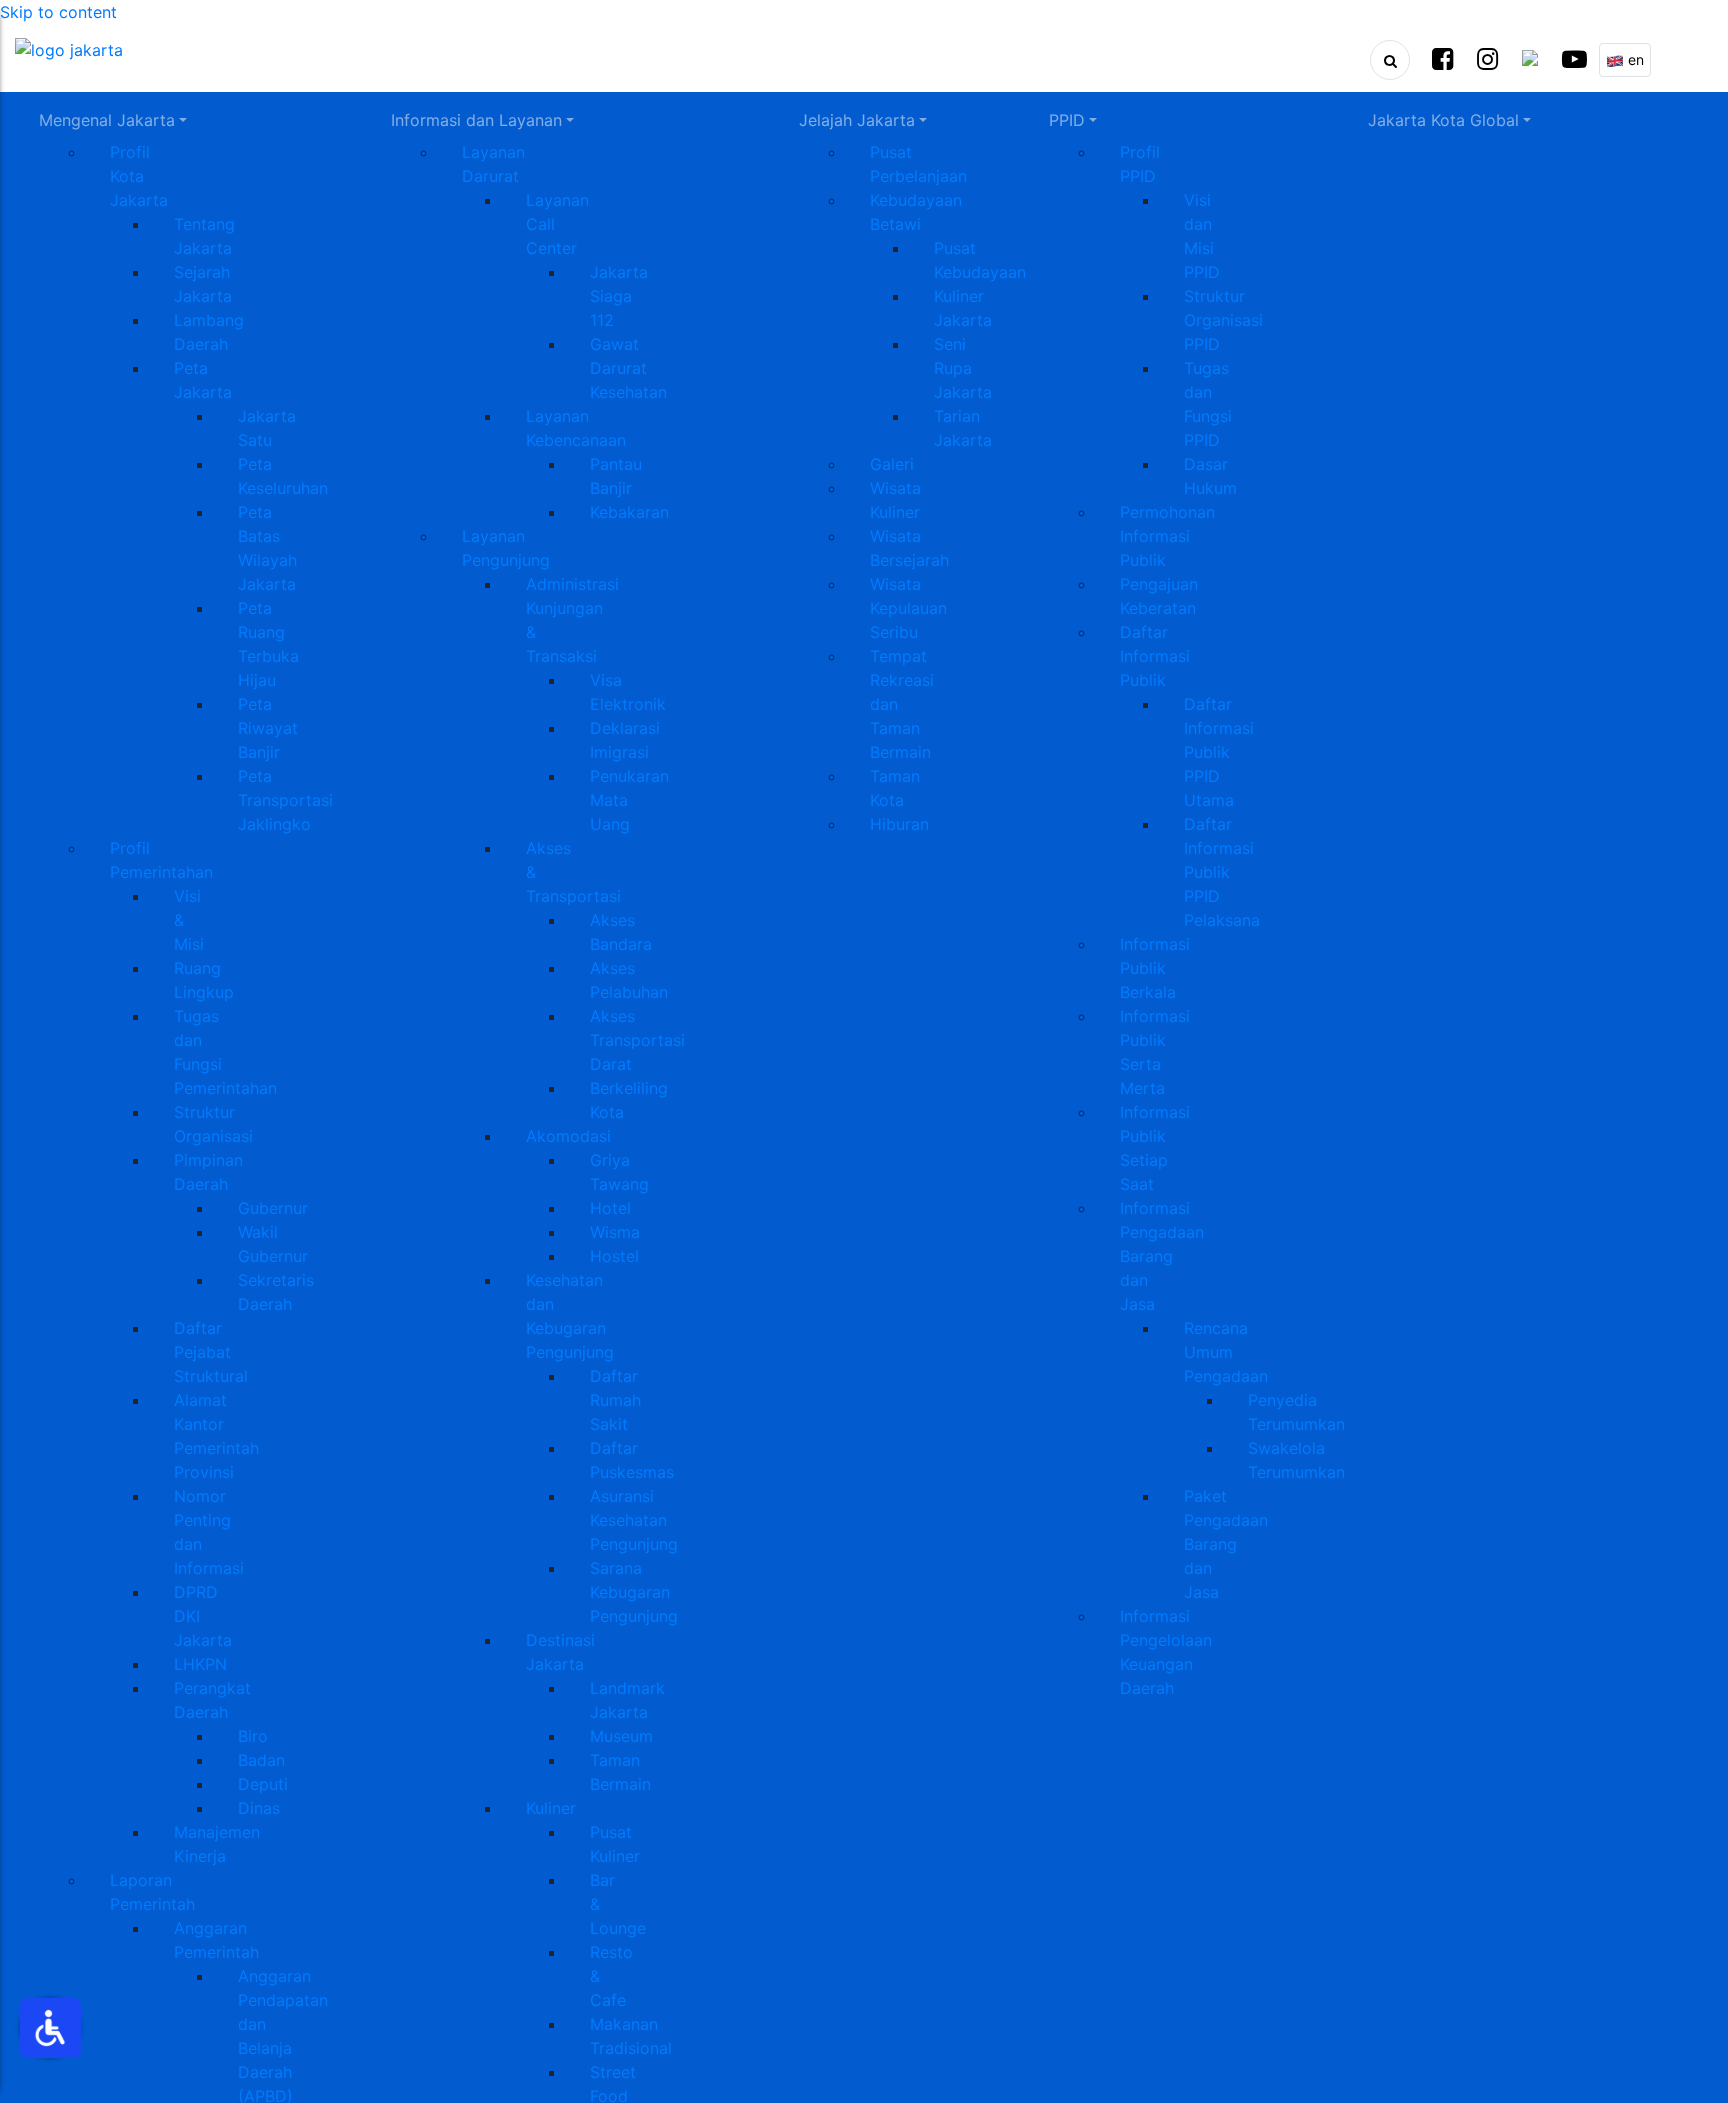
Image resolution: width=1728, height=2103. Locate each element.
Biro (253, 1736)
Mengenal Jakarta (107, 120)
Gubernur (273, 1208)
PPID (1067, 120)
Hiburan (899, 824)
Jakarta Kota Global (1443, 120)
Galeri (892, 464)
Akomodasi (568, 1136)
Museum (621, 1736)
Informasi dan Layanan (476, 120)
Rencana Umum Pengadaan (1226, 1352)
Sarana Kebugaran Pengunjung (634, 1592)
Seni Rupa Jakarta (963, 368)
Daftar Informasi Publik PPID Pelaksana (1222, 872)
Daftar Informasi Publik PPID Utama (1219, 752)
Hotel (610, 1208)
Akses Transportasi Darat (637, 1040)
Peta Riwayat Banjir (268, 728)
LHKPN (200, 1664)
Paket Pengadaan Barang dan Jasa (1226, 1544)
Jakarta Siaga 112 (619, 296)
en (1634, 59)
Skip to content (58, 12)
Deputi (263, 1784)
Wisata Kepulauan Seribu (908, 608)
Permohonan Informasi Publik (1167, 536)
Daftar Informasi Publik (1155, 656)
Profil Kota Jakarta (139, 176)
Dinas (259, 1808)
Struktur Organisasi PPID (1223, 320)
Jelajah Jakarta (857, 120)
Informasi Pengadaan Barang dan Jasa (1162, 1256)
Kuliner (551, 1808)
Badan (261, 1760)
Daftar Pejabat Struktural (211, 1352)
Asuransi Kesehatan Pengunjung (634, 1520)
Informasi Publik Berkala (1155, 968)
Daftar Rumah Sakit (615, 1400)
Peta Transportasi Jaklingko (285, 800)
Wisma (615, 1232)
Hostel (614, 1256)
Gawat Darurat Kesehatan (628, 368)
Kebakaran (629, 512)
